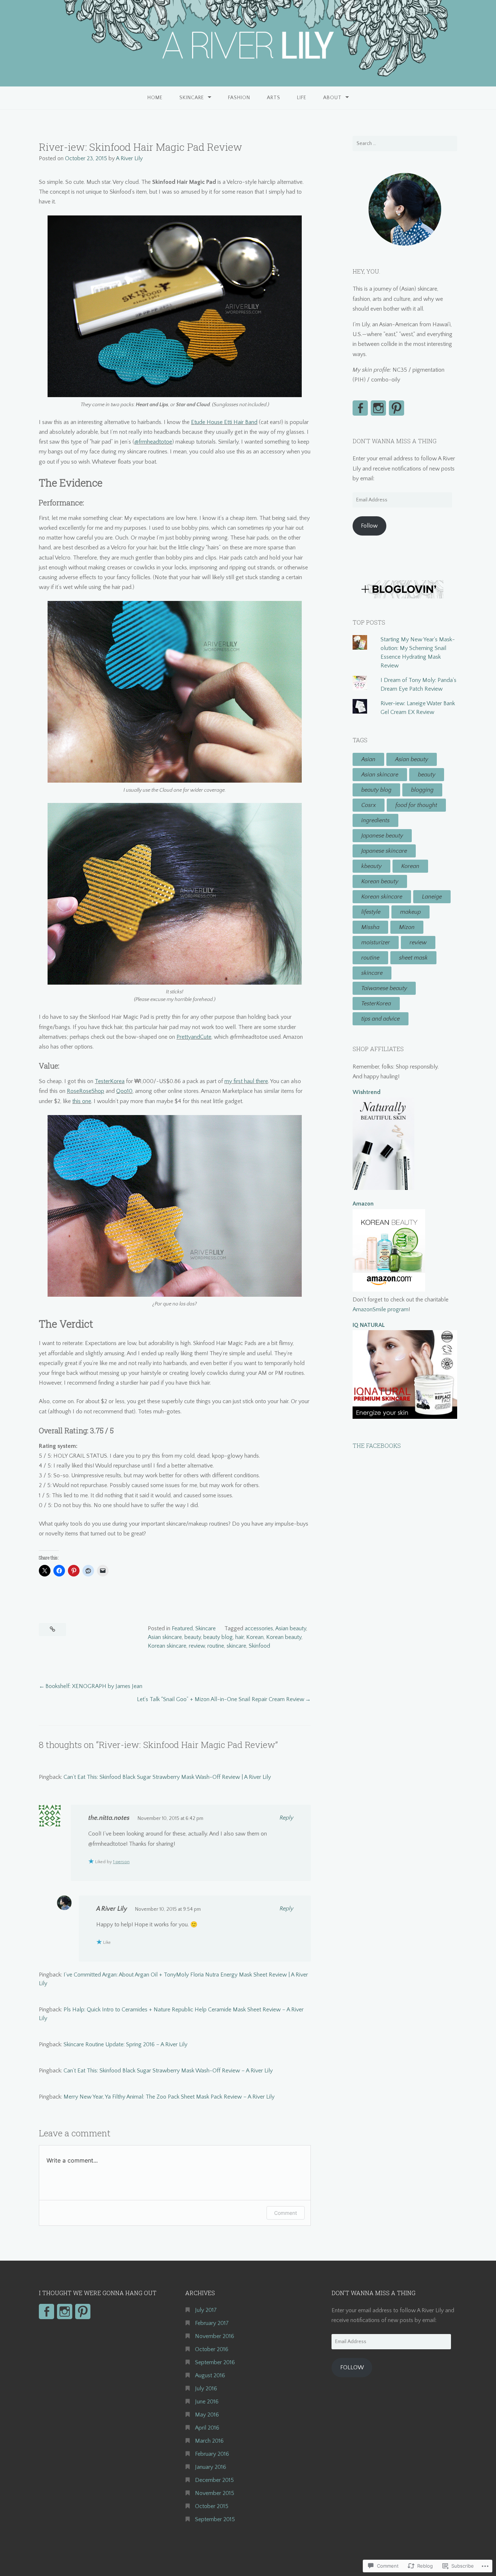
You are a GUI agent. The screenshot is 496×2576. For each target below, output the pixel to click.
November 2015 (215, 2493)
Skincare (192, 98)
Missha (370, 927)
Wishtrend (367, 1092)
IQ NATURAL (369, 1325)
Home (155, 98)
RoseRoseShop (86, 1091)
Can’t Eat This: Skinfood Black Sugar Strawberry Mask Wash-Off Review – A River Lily (168, 2071)
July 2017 (206, 2310)
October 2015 (212, 2506)
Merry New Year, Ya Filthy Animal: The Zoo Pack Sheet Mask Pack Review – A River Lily (169, 2097)
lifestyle (371, 912)
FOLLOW (352, 2367)
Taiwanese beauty (384, 988)
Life (302, 98)
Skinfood (259, 1646)
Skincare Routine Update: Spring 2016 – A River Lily (125, 2044)
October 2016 (212, 2349)
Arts (274, 98)
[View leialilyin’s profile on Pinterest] (397, 408)
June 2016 (207, 2402)
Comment (286, 2213)
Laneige (432, 897)
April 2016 (207, 2428)
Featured (182, 1628)
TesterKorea (110, 1081)
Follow (369, 526)
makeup (410, 912)
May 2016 (207, 2415)
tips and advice (381, 1019)
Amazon (363, 1204)
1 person (121, 1862)
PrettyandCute (194, 1037)
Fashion (239, 98)
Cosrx (369, 805)
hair (239, 1637)
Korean (255, 1637)
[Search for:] (405, 144)
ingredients (375, 820)
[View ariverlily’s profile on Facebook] (360, 408)
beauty (193, 1637)
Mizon (407, 927)
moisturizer (376, 942)
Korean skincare (167, 1646)
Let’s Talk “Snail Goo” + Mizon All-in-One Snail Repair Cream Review (221, 1699)
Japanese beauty (382, 836)
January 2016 (211, 2467)
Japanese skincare (384, 851)
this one (82, 1101)
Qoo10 (124, 1091)
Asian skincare (165, 1637)
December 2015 (214, 2480)
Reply (286, 1818)
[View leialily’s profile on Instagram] (378, 408)
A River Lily (129, 158)
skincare (236, 1646)
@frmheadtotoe (153, 442)
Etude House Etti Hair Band (224, 422)
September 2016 (215, 2362)
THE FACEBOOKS (377, 1446)
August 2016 (210, 2375)
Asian (368, 759)
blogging (422, 790)
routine (216, 1646)
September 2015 (215, 2519)
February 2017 (212, 2323)
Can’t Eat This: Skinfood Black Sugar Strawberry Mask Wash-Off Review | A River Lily (167, 1777)
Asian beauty (291, 1628)
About (332, 98)
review (197, 1646)
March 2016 (209, 2441)
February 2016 (212, 2454)
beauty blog (218, 1637)
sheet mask (413, 958)
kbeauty (371, 866)
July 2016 (206, 2389)
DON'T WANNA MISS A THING (395, 441)
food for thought (416, 805)
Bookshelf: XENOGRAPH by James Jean (94, 1686)
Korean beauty (284, 1637)
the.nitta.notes (109, 1818)
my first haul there (246, 1081)
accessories (259, 1628)
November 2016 (215, 2336)
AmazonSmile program (381, 1309)
